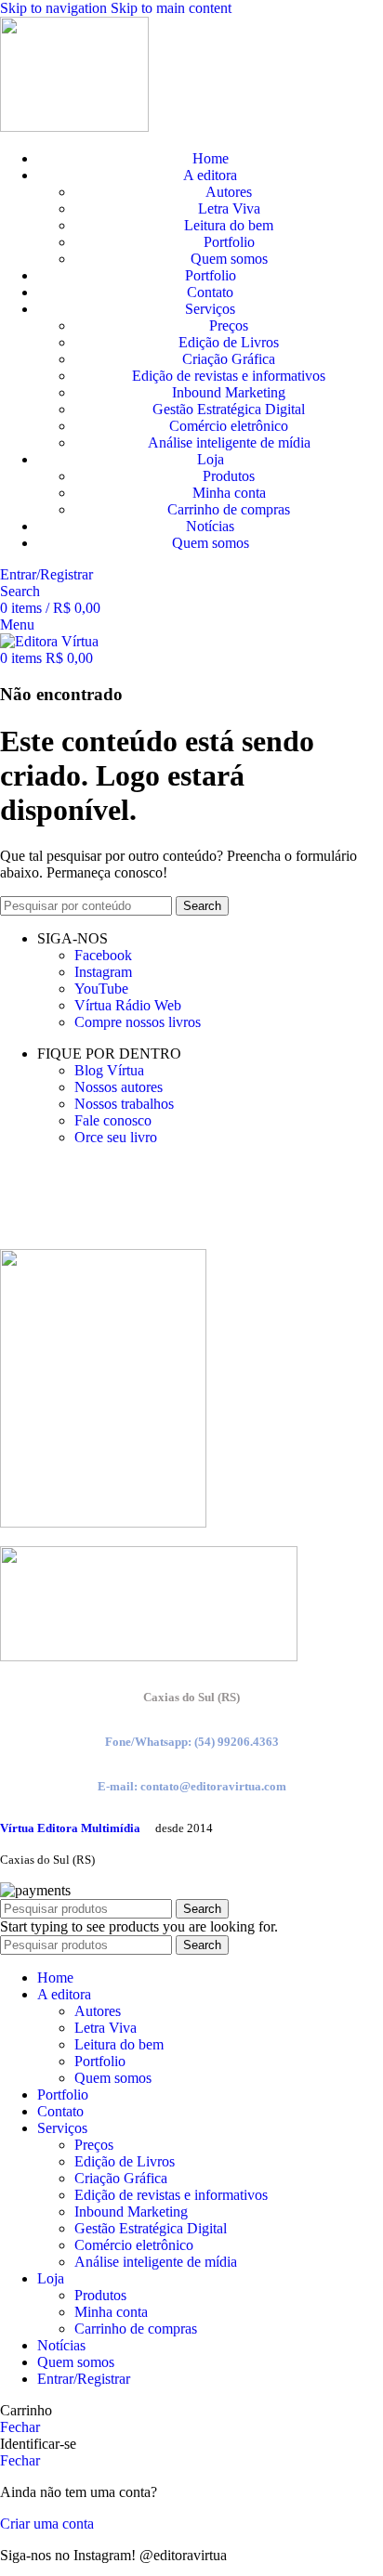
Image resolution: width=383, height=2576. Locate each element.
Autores (229, 192)
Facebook (103, 955)
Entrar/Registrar (84, 2379)
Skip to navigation (55, 8)
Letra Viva (229, 208)
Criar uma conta (47, 2524)
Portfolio (229, 242)
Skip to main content (171, 8)
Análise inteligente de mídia (229, 442)
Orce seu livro (116, 1137)
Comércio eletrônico (229, 426)
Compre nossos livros (138, 1022)
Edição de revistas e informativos (229, 376)
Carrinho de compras (229, 509)
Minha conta (229, 493)
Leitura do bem (229, 225)
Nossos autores (119, 1087)
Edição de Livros (229, 342)
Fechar (20, 2427)
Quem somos (229, 259)
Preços (229, 325)
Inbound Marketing (229, 392)
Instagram (103, 972)
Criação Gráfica (229, 359)
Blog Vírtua (109, 1070)
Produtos (229, 476)
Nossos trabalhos (124, 1104)
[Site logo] (74, 127)
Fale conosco (113, 1120)
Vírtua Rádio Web (128, 1005)
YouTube (101, 989)
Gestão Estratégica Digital (229, 409)
